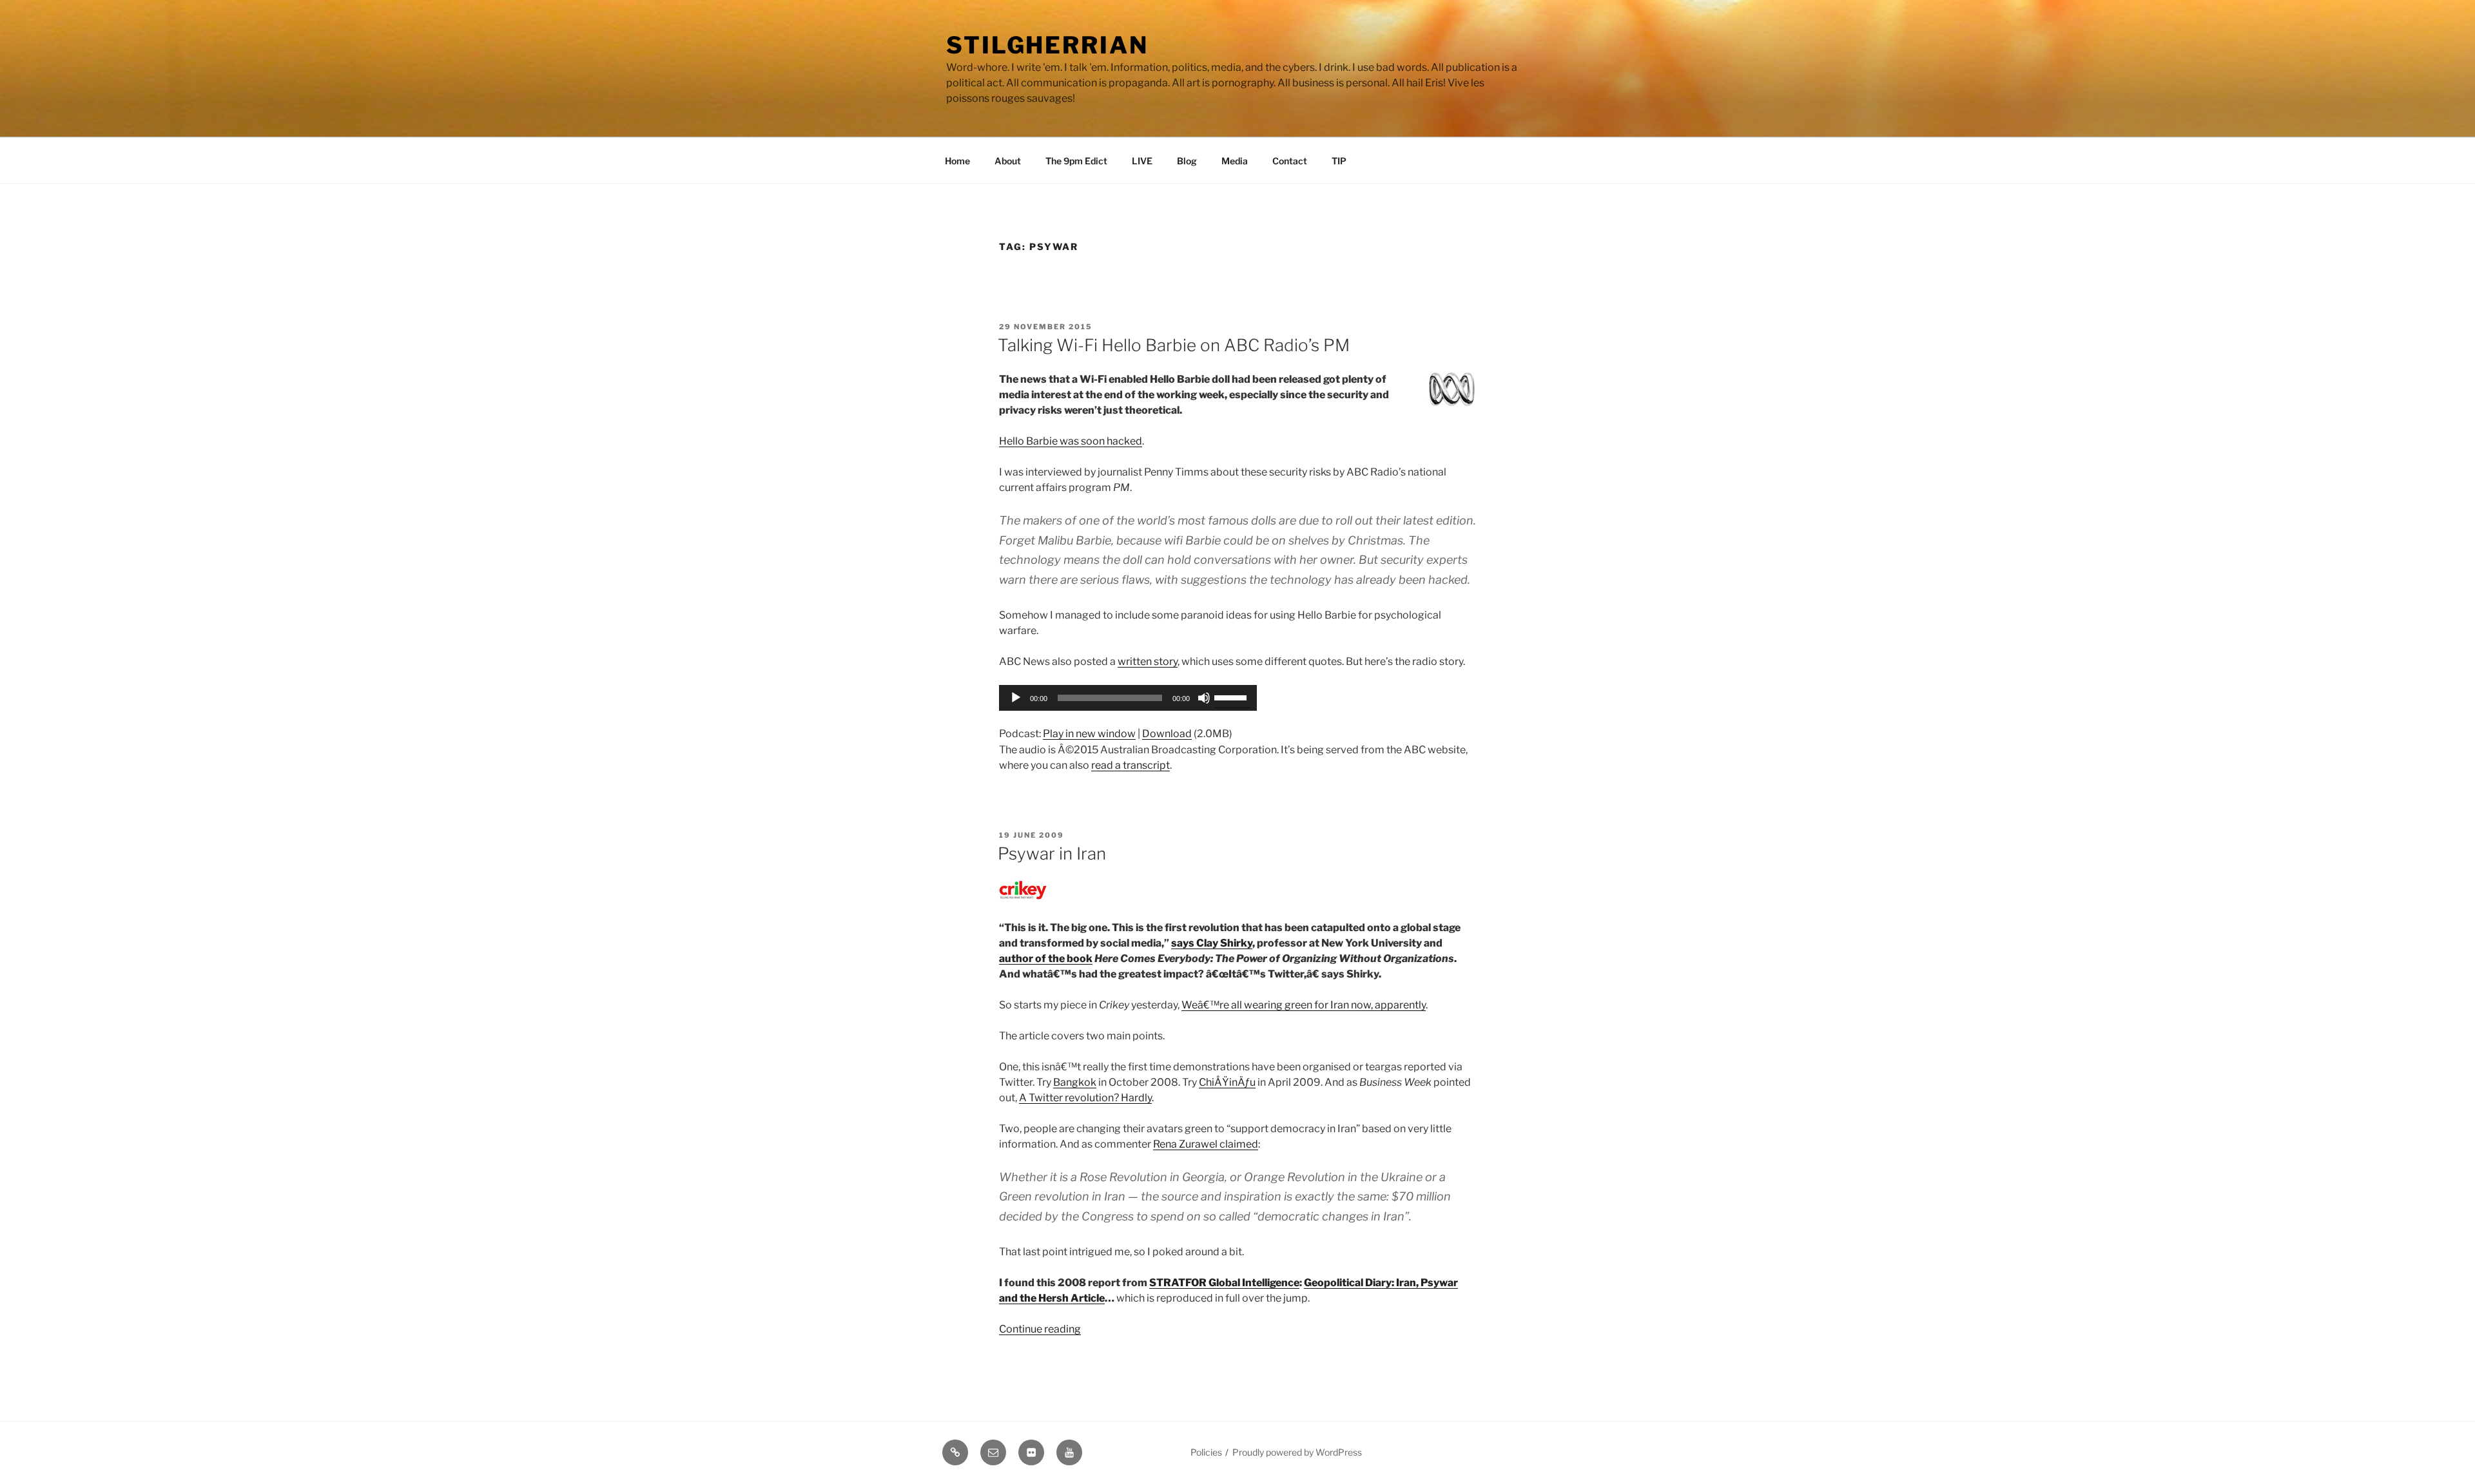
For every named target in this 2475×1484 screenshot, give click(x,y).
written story (1148, 661)
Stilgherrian (1047, 45)
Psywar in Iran (1052, 853)
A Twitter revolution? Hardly (1085, 1098)
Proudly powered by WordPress (1297, 1452)
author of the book (1046, 959)
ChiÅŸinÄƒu (1227, 1082)
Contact (1290, 161)
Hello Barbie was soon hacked (1071, 441)
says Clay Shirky (1212, 943)
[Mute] (1204, 698)
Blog (1187, 161)
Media (1235, 161)
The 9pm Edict (1076, 161)
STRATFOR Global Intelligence (1224, 1283)
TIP (1339, 161)
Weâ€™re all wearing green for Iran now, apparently (1304, 1005)
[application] (1128, 698)
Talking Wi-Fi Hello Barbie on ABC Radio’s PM (1174, 345)
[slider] (1232, 697)
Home (957, 161)
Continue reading (1040, 1329)
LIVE (1142, 161)
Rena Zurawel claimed (1206, 1144)
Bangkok (1075, 1082)
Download (1167, 734)
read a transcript (1131, 765)
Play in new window (1089, 734)
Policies (1206, 1452)
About (1008, 161)
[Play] (1016, 698)
